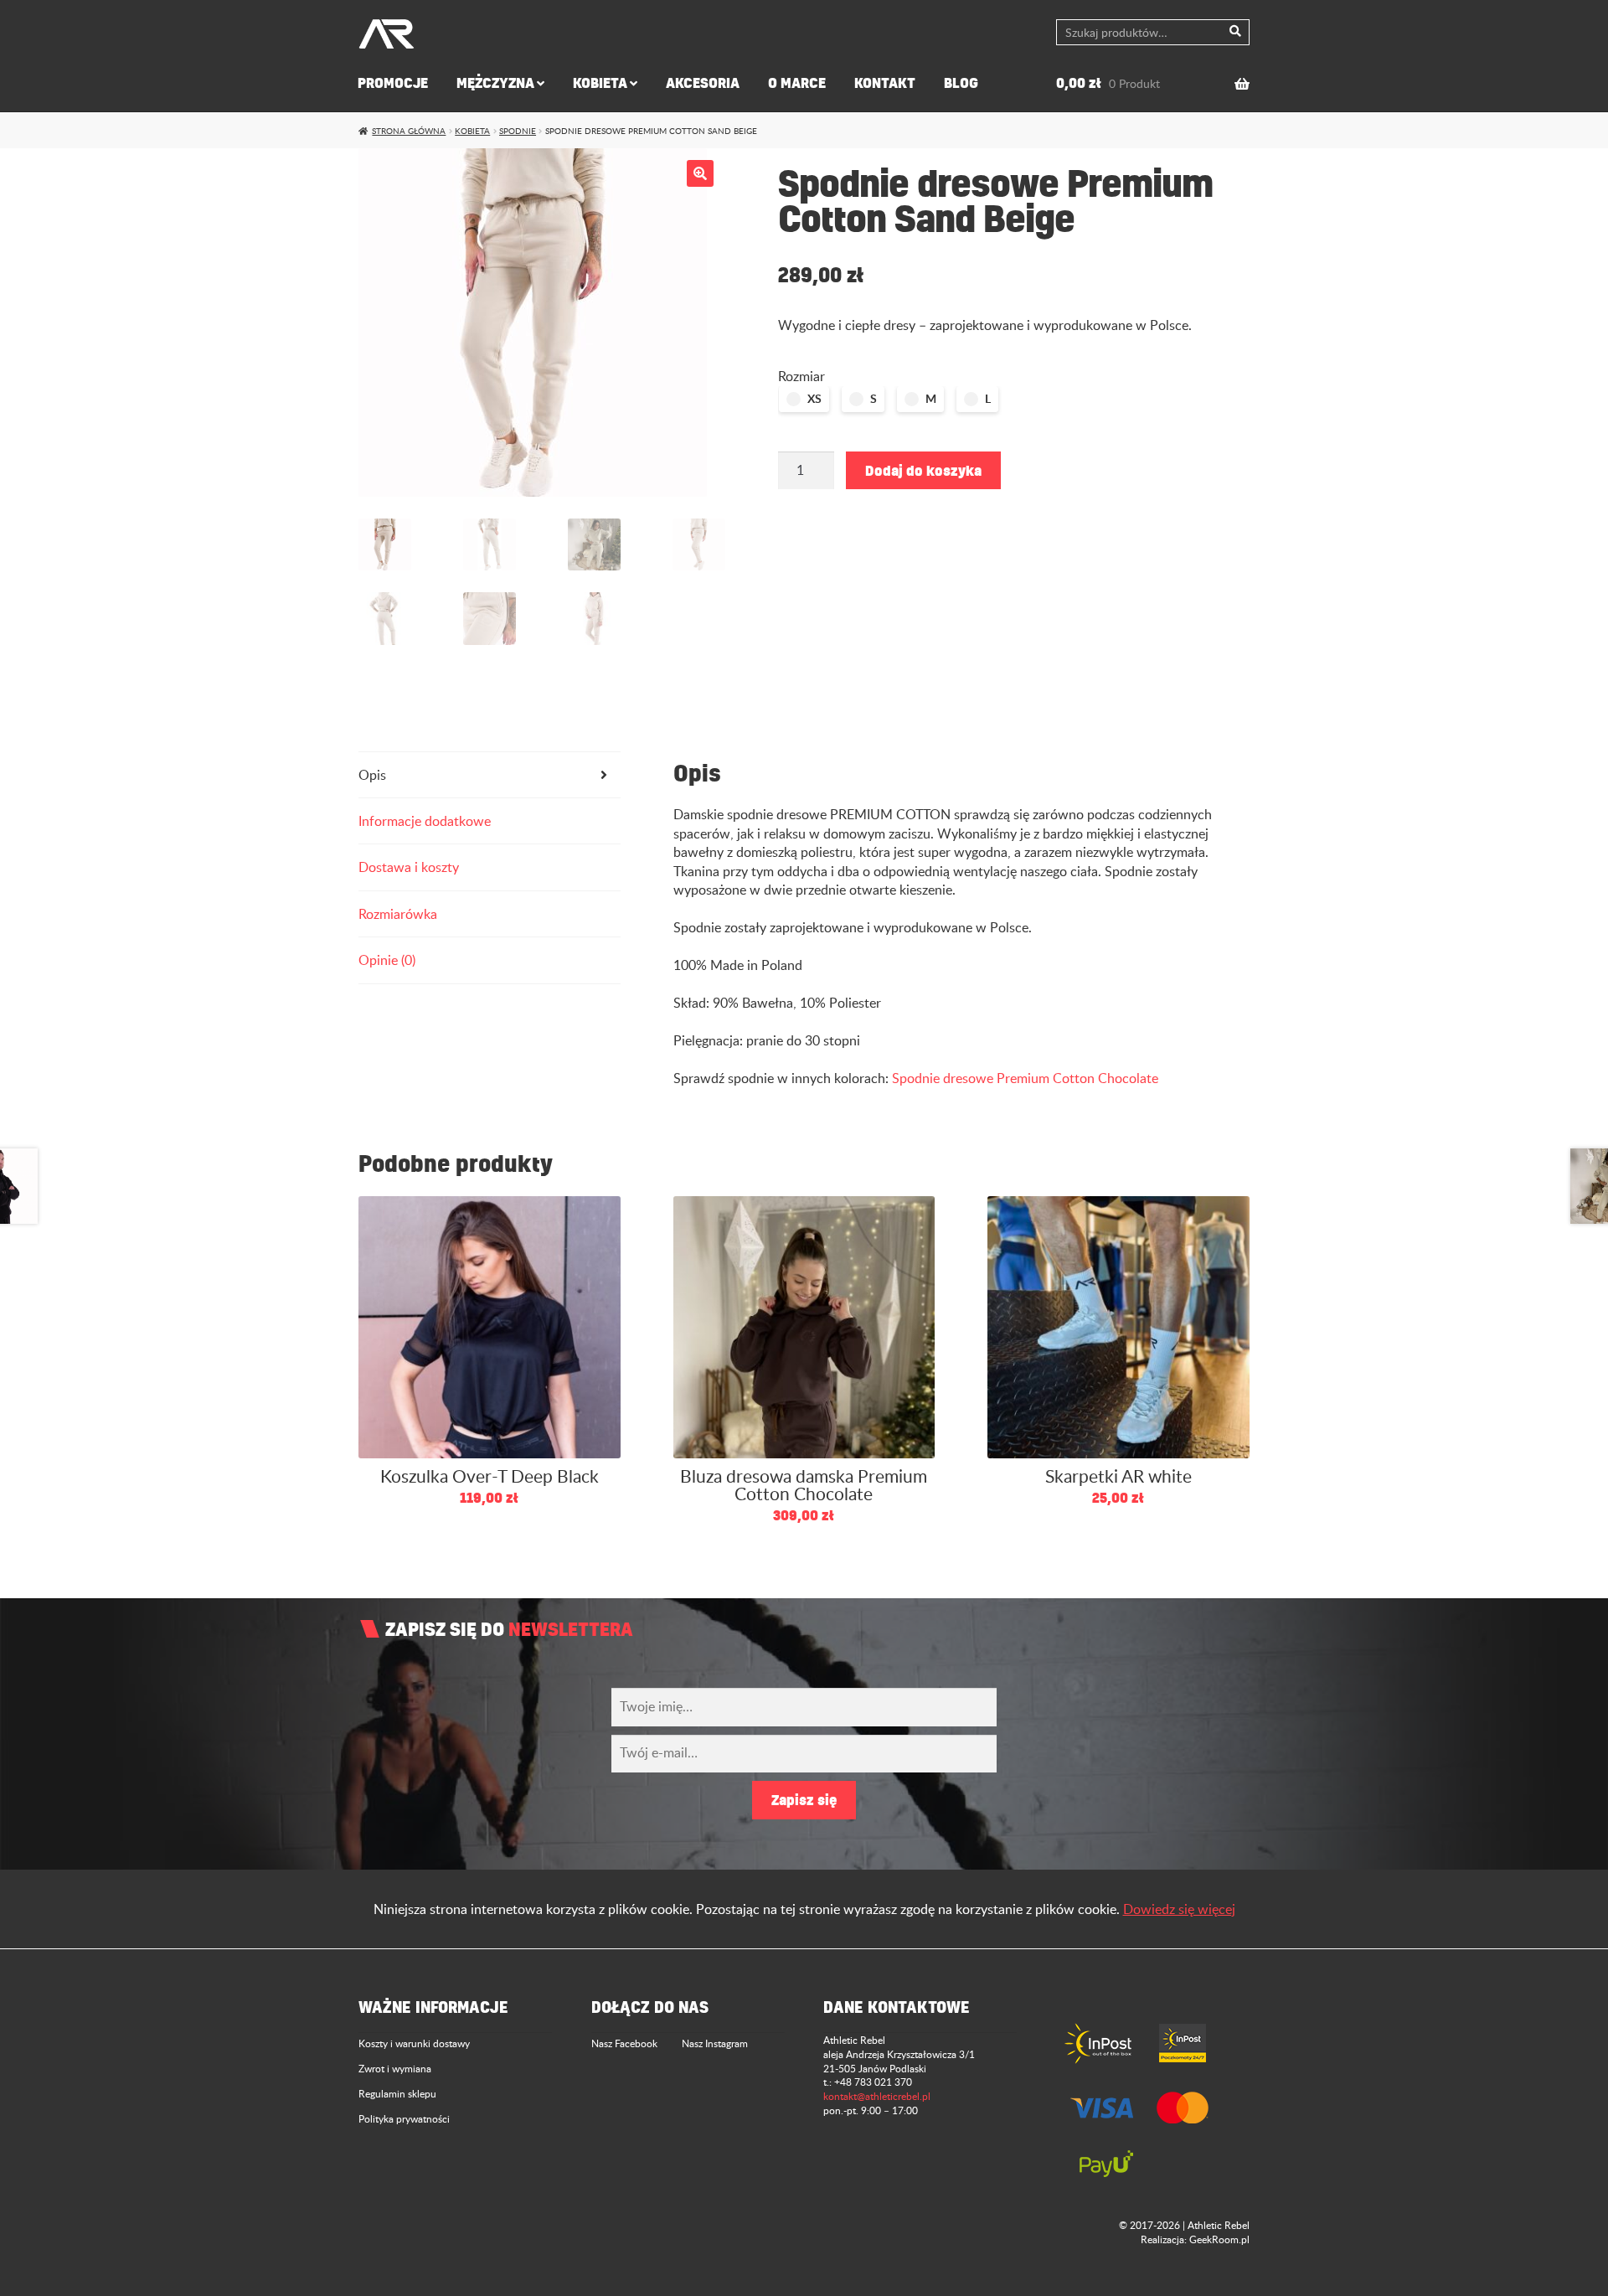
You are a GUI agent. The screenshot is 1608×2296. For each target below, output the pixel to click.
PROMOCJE (393, 83)
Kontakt (885, 83)
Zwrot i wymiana (395, 2068)
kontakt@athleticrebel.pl (877, 2096)
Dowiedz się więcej (1179, 1909)
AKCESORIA (703, 83)
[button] (700, 173)
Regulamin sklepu (397, 2093)
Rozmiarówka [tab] (398, 914)
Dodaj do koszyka (923, 470)
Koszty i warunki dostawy (414, 2043)
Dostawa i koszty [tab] (409, 867)
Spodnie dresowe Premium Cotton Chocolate (1025, 1078)
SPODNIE (518, 131)
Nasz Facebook (624, 2043)
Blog (961, 83)
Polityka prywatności (404, 2118)
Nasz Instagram (715, 2043)
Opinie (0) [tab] (387, 960)
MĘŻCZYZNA (495, 83)
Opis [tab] (372, 775)
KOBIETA (600, 83)
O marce (797, 83)
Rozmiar (801, 376)
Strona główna (409, 131)
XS (814, 398)
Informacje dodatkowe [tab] (425, 821)
